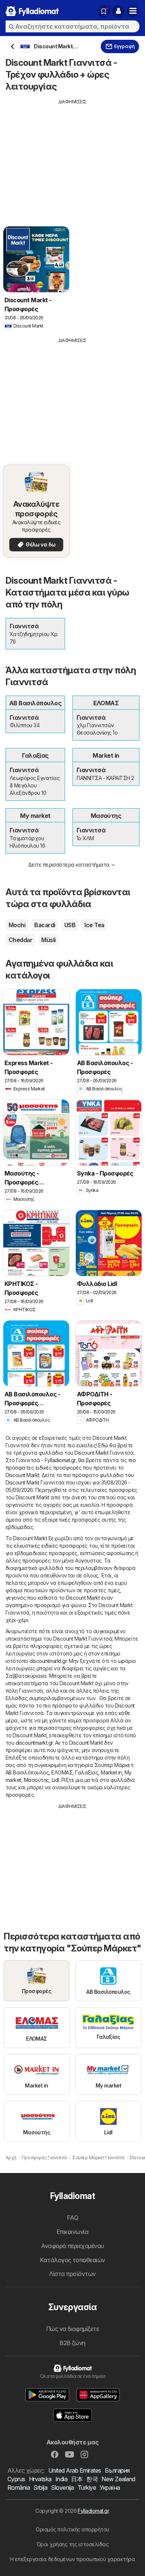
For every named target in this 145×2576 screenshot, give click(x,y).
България (117, 2470)
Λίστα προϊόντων (72, 2274)
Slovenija (62, 2488)
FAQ (72, 2218)
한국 (92, 2479)
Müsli (48, 940)
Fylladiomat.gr (93, 2511)
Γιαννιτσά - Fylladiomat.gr (46, 1460)
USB (70, 925)
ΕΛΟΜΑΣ (62, 1772)
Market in (111, 1772)
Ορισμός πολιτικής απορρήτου (72, 2529)
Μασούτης (36, 1780)
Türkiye (87, 2488)
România (19, 2488)
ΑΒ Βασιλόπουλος (27, 1772)
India (61, 2479)
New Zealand (118, 2479)
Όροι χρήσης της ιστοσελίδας (72, 2544)
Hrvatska (40, 2479)
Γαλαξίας (87, 1772)
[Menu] (133, 11)
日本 (77, 2479)
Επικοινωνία (72, 2232)
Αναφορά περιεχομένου (72, 2246)
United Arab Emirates (75, 2470)
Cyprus (16, 2479)
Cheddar (20, 940)
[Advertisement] (72, 157)
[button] (118, 11)
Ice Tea (94, 925)
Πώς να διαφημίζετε (73, 2329)
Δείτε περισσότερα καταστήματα (69, 865)
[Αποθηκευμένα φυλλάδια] (104, 11)
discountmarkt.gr (48, 1661)
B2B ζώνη (72, 2343)
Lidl (55, 1780)
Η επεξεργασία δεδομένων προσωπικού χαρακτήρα (73, 2559)
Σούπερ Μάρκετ (114, 1765)
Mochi (17, 925)
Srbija (40, 2488)
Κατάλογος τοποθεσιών (72, 2260)
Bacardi (45, 925)
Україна (110, 2488)
